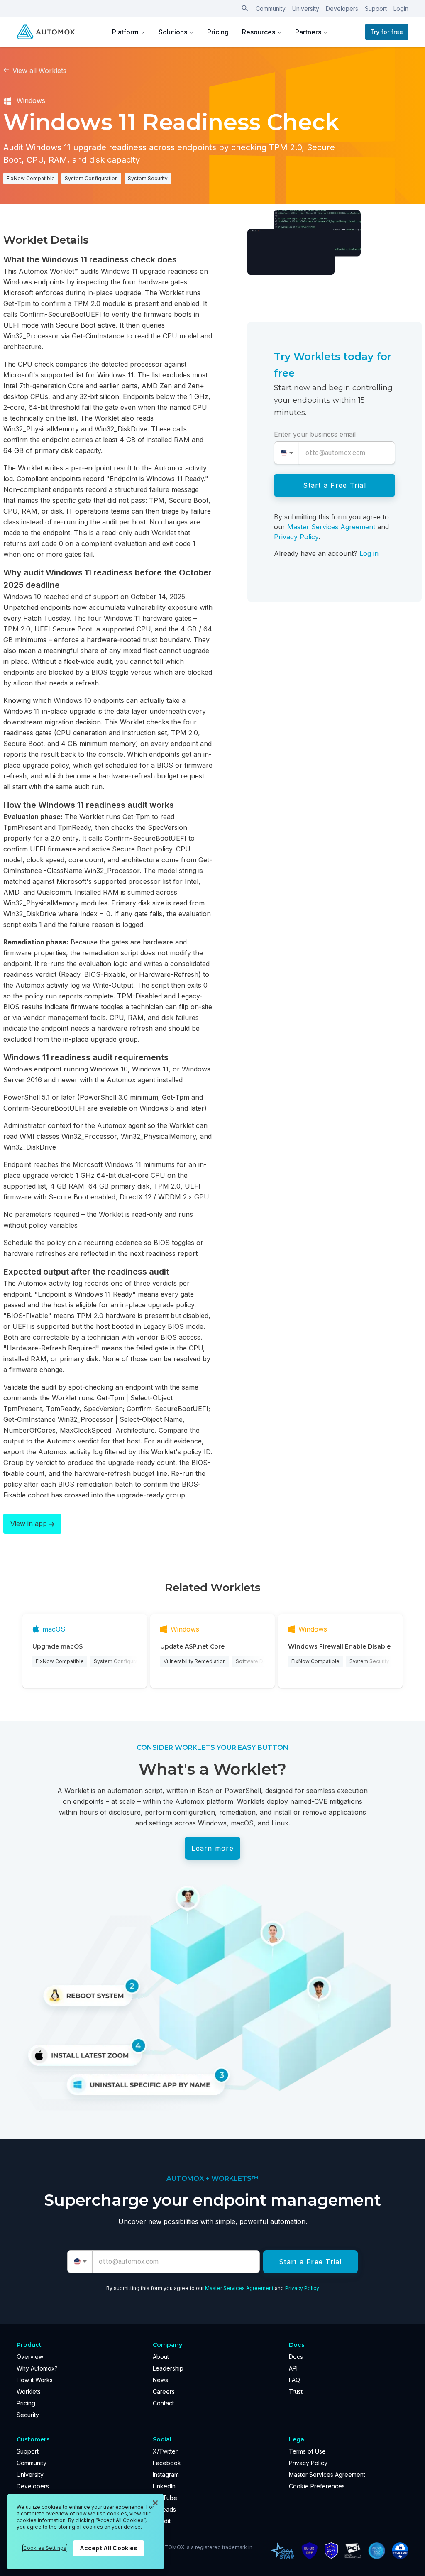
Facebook (167, 2463)
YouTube (165, 2498)
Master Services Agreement (331, 527)
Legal (297, 2439)
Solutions (173, 32)
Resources (259, 32)
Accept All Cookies (109, 2548)
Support (376, 9)
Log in (369, 553)
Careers (164, 2391)
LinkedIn (164, 2486)
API (293, 2368)
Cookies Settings (45, 2548)
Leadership (168, 2368)
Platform (125, 32)
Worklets (29, 2391)
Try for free (387, 32)
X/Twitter (165, 2451)
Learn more (212, 1848)
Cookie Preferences (317, 2486)
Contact (163, 2403)
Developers (342, 9)
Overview (30, 2357)
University (306, 9)
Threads (164, 2509)
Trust (296, 2391)
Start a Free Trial (335, 485)
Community (271, 9)
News (160, 2380)
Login (401, 9)
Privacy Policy (296, 537)
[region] (85, 2532)
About (161, 2357)
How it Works (35, 2380)
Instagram (166, 2474)
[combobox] (287, 453)
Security (28, 2415)
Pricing (218, 32)
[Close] (155, 2503)
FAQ (294, 2380)
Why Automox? (37, 2368)
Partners (308, 32)
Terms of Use (307, 2451)
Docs (296, 2357)
